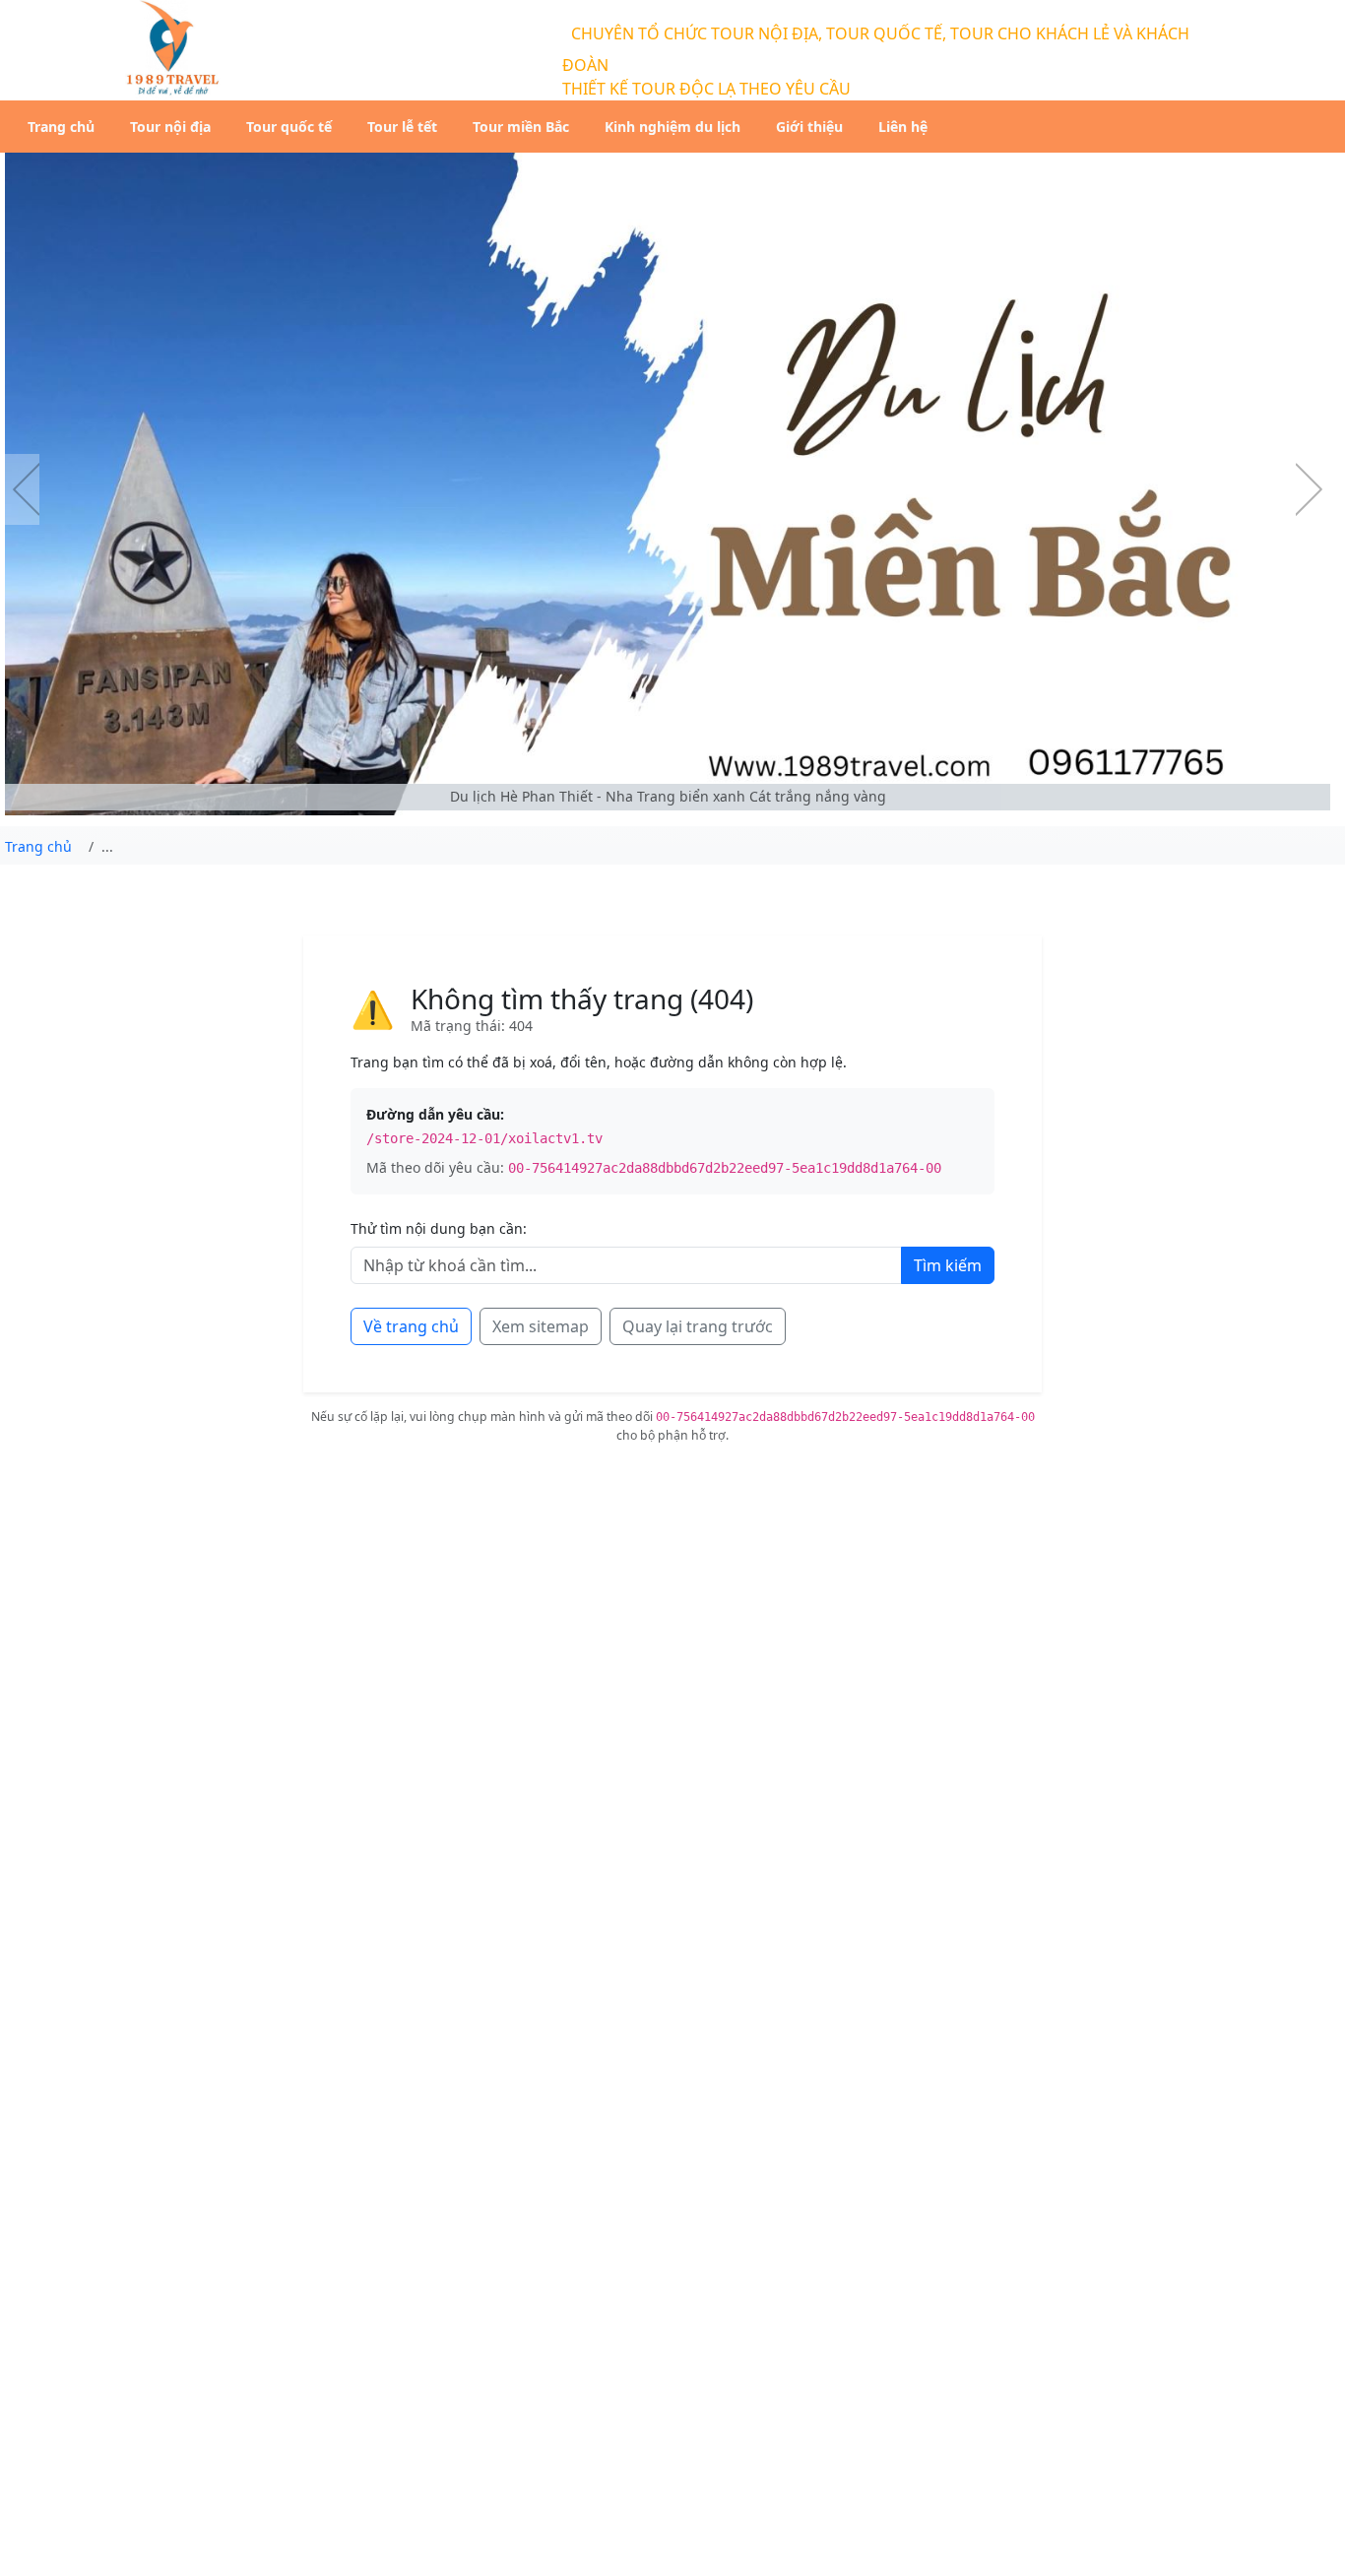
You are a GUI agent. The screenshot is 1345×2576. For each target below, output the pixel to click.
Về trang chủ (411, 1326)
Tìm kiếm (948, 1265)
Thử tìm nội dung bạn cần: (439, 1228)
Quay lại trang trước (698, 1326)
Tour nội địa (170, 127)
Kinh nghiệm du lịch (672, 127)
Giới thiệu (809, 127)
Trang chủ (61, 127)
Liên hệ (903, 127)
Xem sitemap (541, 1326)
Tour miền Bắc (521, 127)
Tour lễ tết (402, 127)
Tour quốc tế (289, 127)
